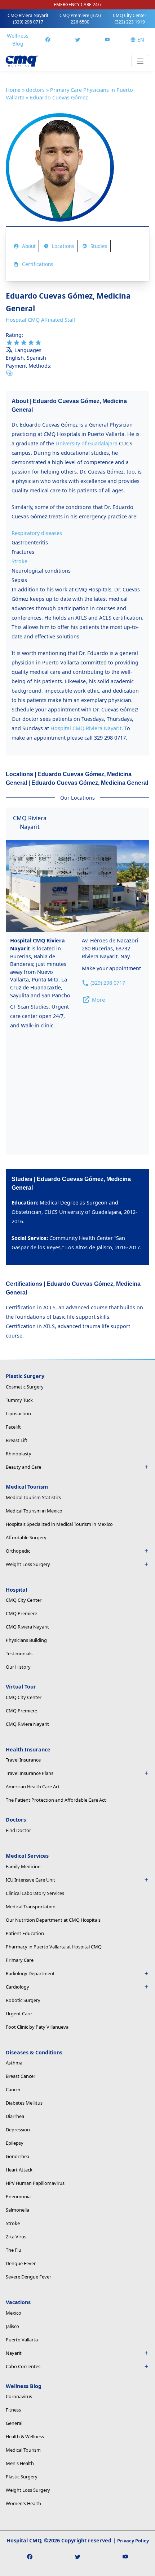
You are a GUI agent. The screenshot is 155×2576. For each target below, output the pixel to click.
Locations (63, 246)
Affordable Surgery (26, 1537)
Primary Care (20, 1960)
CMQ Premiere (80, 19)
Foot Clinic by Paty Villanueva (37, 2027)
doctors (35, 90)
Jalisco (12, 2326)
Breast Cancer (21, 2076)
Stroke (19, 561)
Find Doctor (18, 1830)
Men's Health (20, 2463)
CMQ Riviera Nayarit (28, 19)
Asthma (14, 2063)
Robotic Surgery (23, 2000)
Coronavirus (19, 2396)
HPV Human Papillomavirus (35, 2183)
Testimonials (19, 1653)
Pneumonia (18, 2196)
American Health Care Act (33, 1786)
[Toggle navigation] (140, 61)
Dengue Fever (21, 2263)
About (29, 246)
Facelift (13, 1427)
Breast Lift (17, 1440)
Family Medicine (23, 1866)
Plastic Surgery (22, 2477)
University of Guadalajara (87, 443)
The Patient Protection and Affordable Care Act (56, 1800)
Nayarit (14, 2353)
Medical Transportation (31, 1907)
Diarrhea (15, 2116)
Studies (99, 246)
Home (13, 90)
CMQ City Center (130, 19)
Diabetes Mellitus (24, 2103)
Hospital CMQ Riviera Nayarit (86, 728)
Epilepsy (15, 2143)
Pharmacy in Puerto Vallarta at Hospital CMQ (54, 1947)
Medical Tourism (23, 2450)
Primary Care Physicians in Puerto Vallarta (69, 94)
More (98, 1000)
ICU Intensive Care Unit (30, 1880)
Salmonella (17, 2210)
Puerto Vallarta (22, 2340)
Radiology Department (30, 1973)
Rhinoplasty (19, 1454)
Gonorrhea (17, 2156)
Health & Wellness (25, 2436)
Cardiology (17, 1987)
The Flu (14, 2250)
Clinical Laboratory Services (35, 1893)
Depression (18, 2130)
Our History (18, 1667)
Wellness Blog (18, 40)
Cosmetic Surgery (25, 1387)
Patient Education (25, 1933)
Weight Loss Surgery (28, 2490)
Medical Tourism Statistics (33, 1497)
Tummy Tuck (19, 1400)
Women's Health (23, 2503)
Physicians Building (26, 1640)
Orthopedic (18, 1551)
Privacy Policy (133, 2541)
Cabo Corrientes (23, 2366)
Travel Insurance (23, 1760)
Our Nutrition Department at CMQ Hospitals (53, 1920)
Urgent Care (19, 2014)
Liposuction (18, 1413)
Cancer (13, 2089)
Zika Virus (16, 2237)
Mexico (14, 2313)
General (14, 2423)
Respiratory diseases (37, 533)
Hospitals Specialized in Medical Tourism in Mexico (59, 1524)
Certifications (38, 264)
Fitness (13, 2410)
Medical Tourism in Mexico (34, 1511)
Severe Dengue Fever (28, 2277)
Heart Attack (19, 2170)
